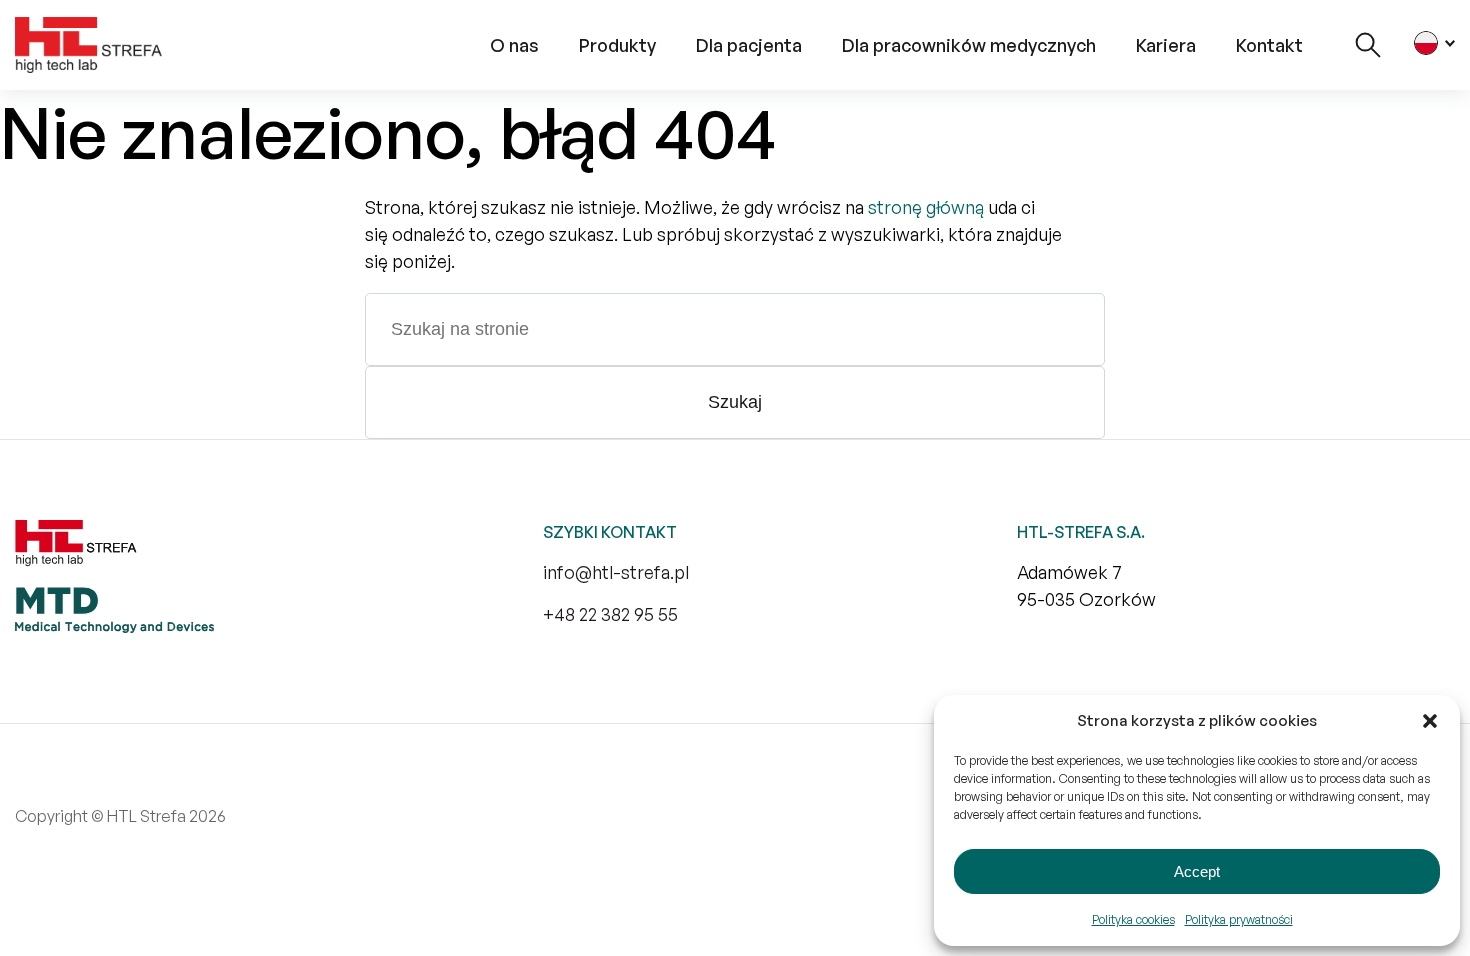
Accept (1197, 871)
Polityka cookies (1133, 919)
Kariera (1166, 45)
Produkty (617, 45)
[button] (1430, 721)
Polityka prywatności (1239, 919)
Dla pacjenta (749, 45)
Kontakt (1269, 45)
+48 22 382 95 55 (610, 614)
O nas (514, 45)
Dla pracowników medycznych (969, 45)
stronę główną (926, 207)
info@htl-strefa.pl (616, 572)
